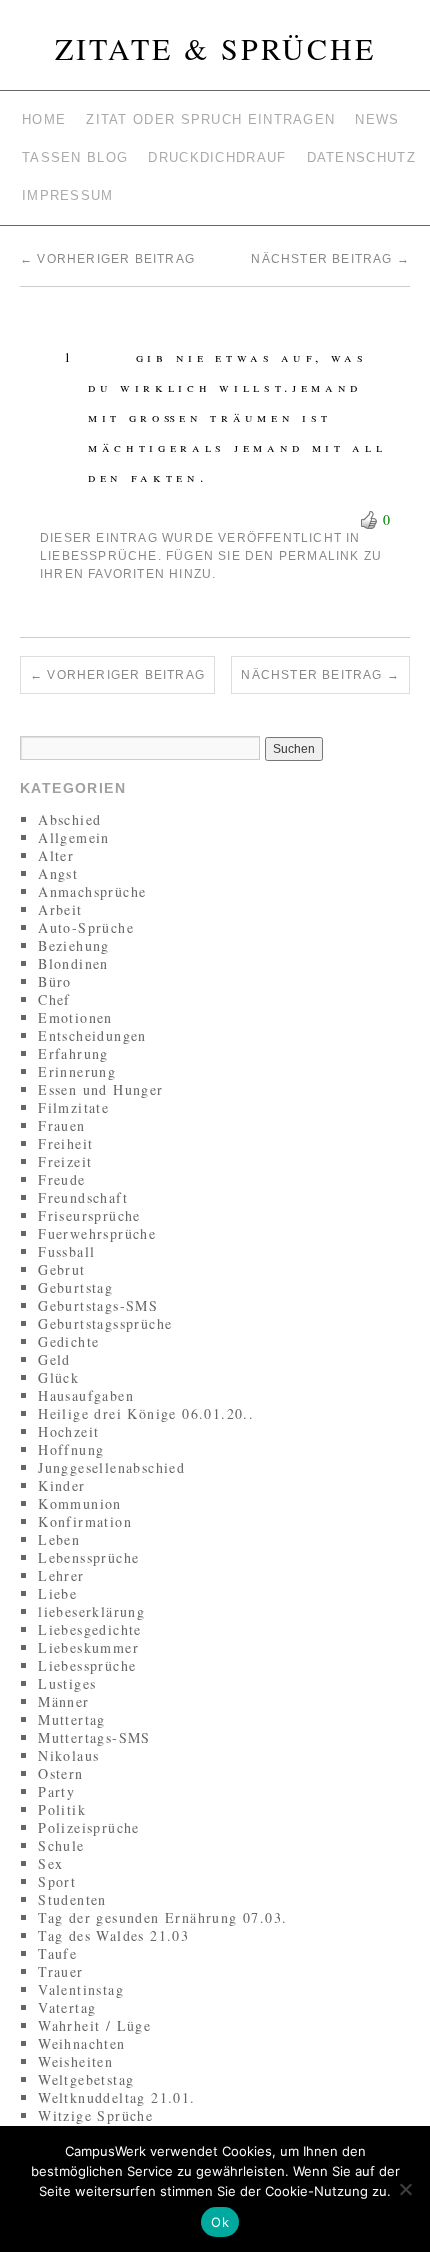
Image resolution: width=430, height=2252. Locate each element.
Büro (55, 981)
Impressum (68, 195)
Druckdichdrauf (217, 157)
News (377, 119)
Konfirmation (85, 1521)
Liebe (57, 1593)
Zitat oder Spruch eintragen (210, 119)
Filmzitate (73, 1107)
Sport (57, 1881)
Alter (56, 855)
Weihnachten (81, 2043)
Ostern (60, 1773)
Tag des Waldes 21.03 (113, 1935)
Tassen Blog (75, 157)
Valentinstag (81, 1989)
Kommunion (80, 1503)
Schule (61, 1845)
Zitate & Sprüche (215, 48)
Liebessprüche (99, 556)
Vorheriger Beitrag (107, 259)
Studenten (72, 1899)
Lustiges (67, 1683)
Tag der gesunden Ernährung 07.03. (162, 1917)
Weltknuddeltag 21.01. (116, 2097)
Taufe (57, 1953)
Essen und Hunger (100, 1089)
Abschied (69, 819)
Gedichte (68, 1341)
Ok (220, 2222)
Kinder (61, 1485)
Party (56, 1791)
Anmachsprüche (92, 891)
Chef (54, 999)
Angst (58, 873)
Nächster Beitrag (330, 259)
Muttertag (72, 1719)
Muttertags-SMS (94, 1737)
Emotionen (75, 1017)
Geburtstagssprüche (105, 1323)
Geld (54, 1359)
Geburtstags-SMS (98, 1305)
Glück (58, 1377)
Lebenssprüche (88, 1557)
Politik (62, 1809)
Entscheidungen (92, 1035)
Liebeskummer (88, 1647)
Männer (63, 1701)
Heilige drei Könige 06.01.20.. (146, 1413)
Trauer (60, 1971)
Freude (61, 1179)
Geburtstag (75, 1287)
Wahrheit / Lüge (94, 2025)
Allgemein (74, 837)
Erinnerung (77, 1071)
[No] (405, 2189)
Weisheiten (75, 2061)
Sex (50, 1863)
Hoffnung (71, 1449)
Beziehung (74, 945)
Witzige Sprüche (95, 2115)
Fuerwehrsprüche (97, 1233)
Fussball (66, 1251)
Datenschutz (361, 157)
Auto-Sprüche (86, 927)
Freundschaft (83, 1197)
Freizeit (65, 1161)
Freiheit (65, 1143)
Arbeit (60, 909)
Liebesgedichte (90, 1629)
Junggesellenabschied (111, 1467)
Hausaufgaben (86, 1395)
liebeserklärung (91, 1611)
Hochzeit (68, 1431)
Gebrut (61, 1269)
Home (44, 119)
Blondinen (73, 963)
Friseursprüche (89, 1215)
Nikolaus (68, 1755)
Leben (59, 1539)
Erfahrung (73, 1053)
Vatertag (67, 2007)
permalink (319, 556)
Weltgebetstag (86, 2079)
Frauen (61, 1125)
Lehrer (61, 1575)
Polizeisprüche (89, 1827)
